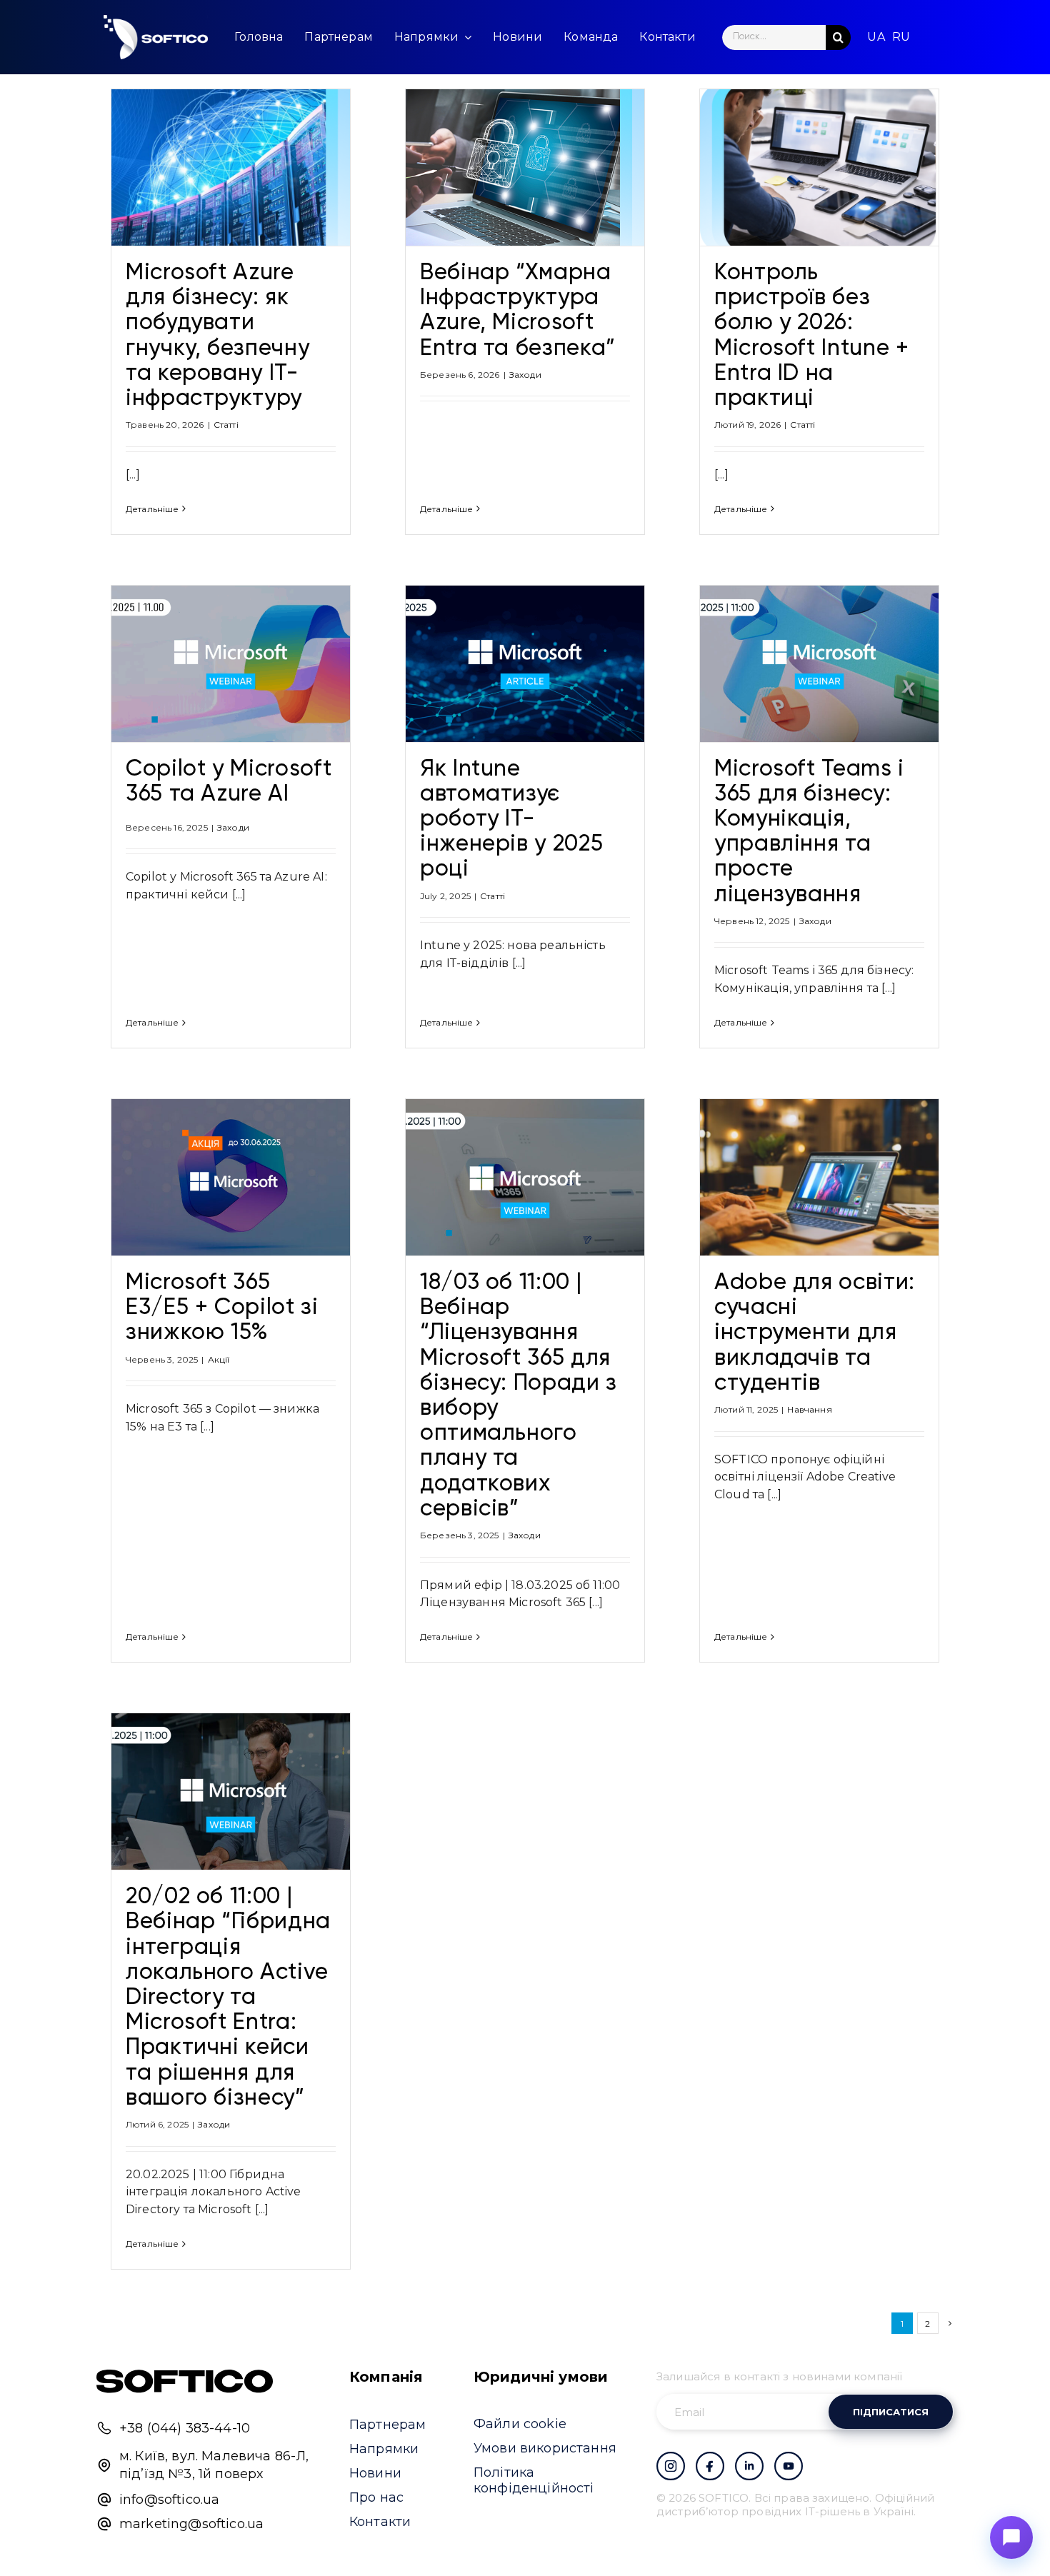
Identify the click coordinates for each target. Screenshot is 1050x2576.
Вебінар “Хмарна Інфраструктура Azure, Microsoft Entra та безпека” (518, 311)
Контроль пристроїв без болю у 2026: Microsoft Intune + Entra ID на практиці (812, 336)
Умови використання (545, 2448)
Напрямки (384, 2449)
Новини (375, 2473)
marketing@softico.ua (191, 2524)
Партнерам (387, 2425)
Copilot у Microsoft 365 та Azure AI (229, 782)
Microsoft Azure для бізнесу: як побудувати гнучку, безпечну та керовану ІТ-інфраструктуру (217, 336)
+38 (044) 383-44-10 (185, 2428)
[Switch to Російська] (901, 37)
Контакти (380, 2522)
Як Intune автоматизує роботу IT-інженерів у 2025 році (511, 820)
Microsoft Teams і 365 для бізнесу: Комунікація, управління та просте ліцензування (809, 832)
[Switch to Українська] (876, 37)
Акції (219, 1359)
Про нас (376, 2497)
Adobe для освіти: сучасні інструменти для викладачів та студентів (815, 1333)
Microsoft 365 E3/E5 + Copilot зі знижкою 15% (222, 1308)
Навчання (809, 1409)
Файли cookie (520, 2424)
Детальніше (152, 509)
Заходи (525, 375)
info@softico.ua (169, 2500)
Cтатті (226, 425)
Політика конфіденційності (534, 2480)
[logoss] (156, 37)
